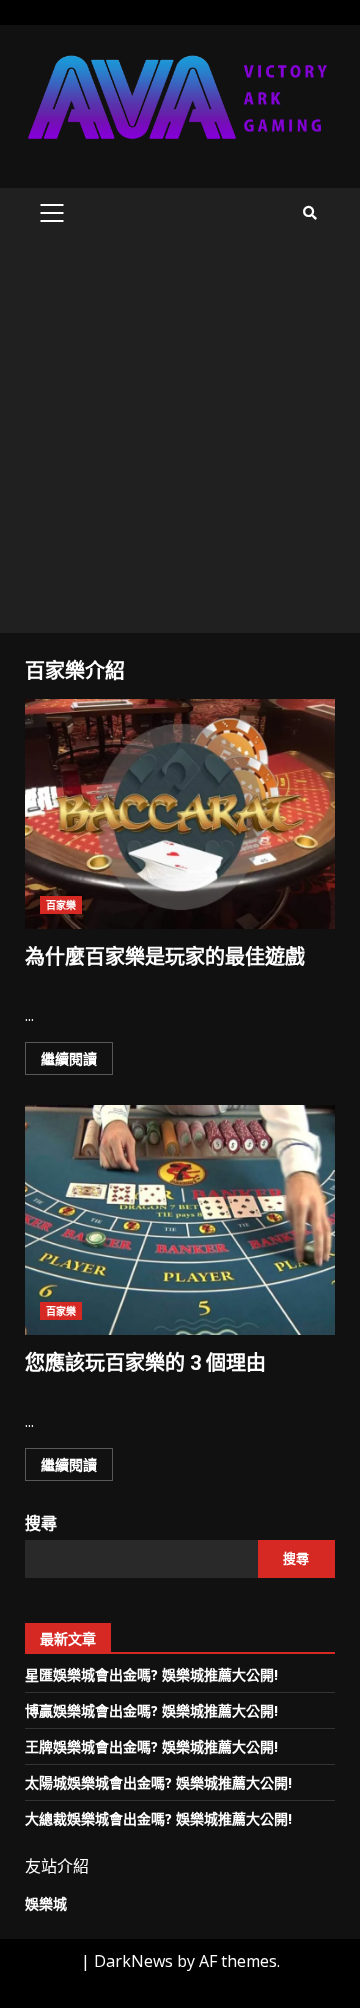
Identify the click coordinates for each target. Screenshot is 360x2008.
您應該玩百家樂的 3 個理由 (180, 1220)
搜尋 (41, 1523)
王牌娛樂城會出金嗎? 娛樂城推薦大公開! (151, 1746)
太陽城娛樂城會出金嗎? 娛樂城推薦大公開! (158, 1782)
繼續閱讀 (69, 1058)
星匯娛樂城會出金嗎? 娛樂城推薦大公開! (151, 1674)
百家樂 (61, 905)
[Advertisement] (180, 443)
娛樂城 (46, 1903)
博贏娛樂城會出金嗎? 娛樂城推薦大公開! (151, 1710)
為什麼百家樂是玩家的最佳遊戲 (180, 814)
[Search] (310, 213)
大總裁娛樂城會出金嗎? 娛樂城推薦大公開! (158, 1818)
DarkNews (133, 1961)
